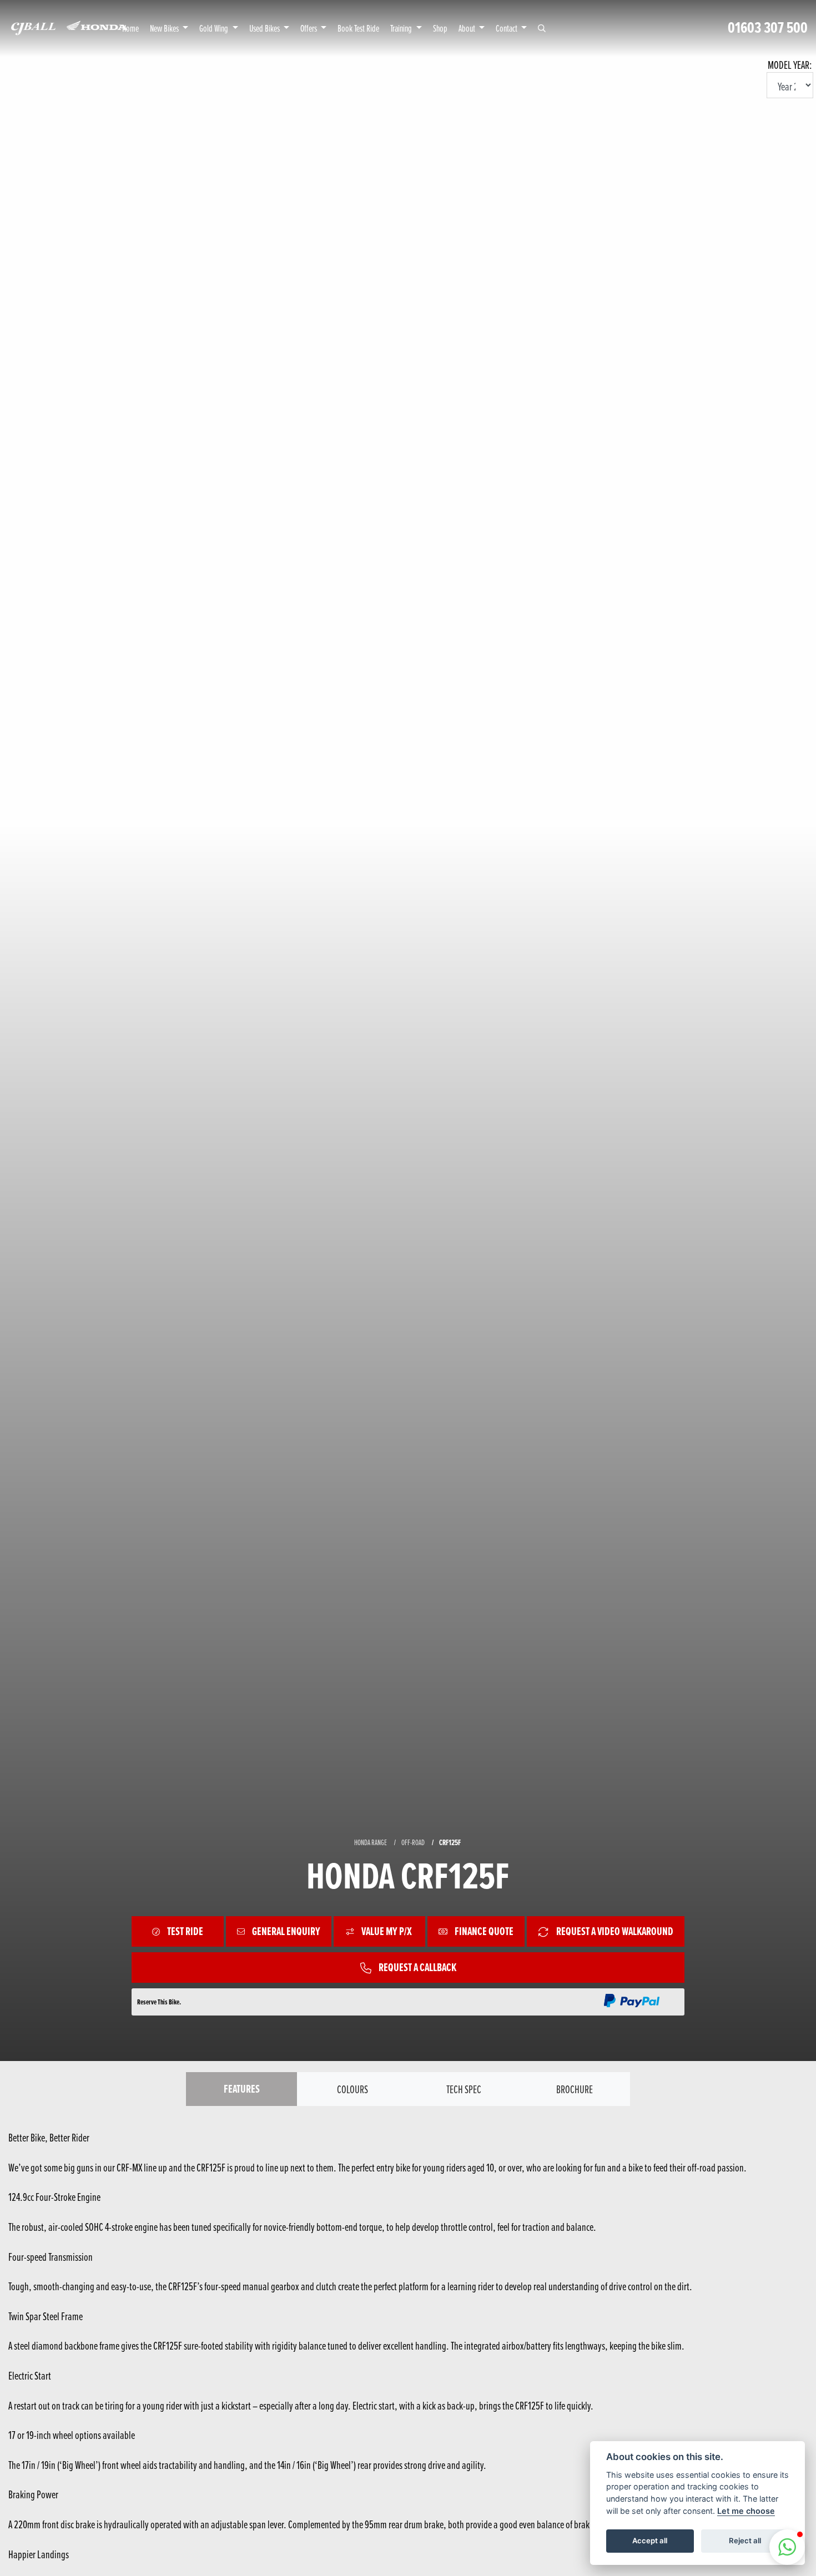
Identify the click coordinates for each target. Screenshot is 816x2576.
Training (402, 28)
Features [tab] (242, 2089)
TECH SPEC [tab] (464, 2089)
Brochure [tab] (575, 2089)
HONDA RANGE (371, 1842)
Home (130, 28)
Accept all (650, 2540)
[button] (787, 2547)
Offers (309, 28)
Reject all (745, 2540)
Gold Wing (215, 28)
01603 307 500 (768, 28)
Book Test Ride (358, 28)
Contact (507, 28)
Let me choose (746, 2511)
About (468, 28)
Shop (440, 28)
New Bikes (165, 28)
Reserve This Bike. (159, 2002)
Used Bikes (265, 28)
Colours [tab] (352, 2089)
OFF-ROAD (413, 1842)
